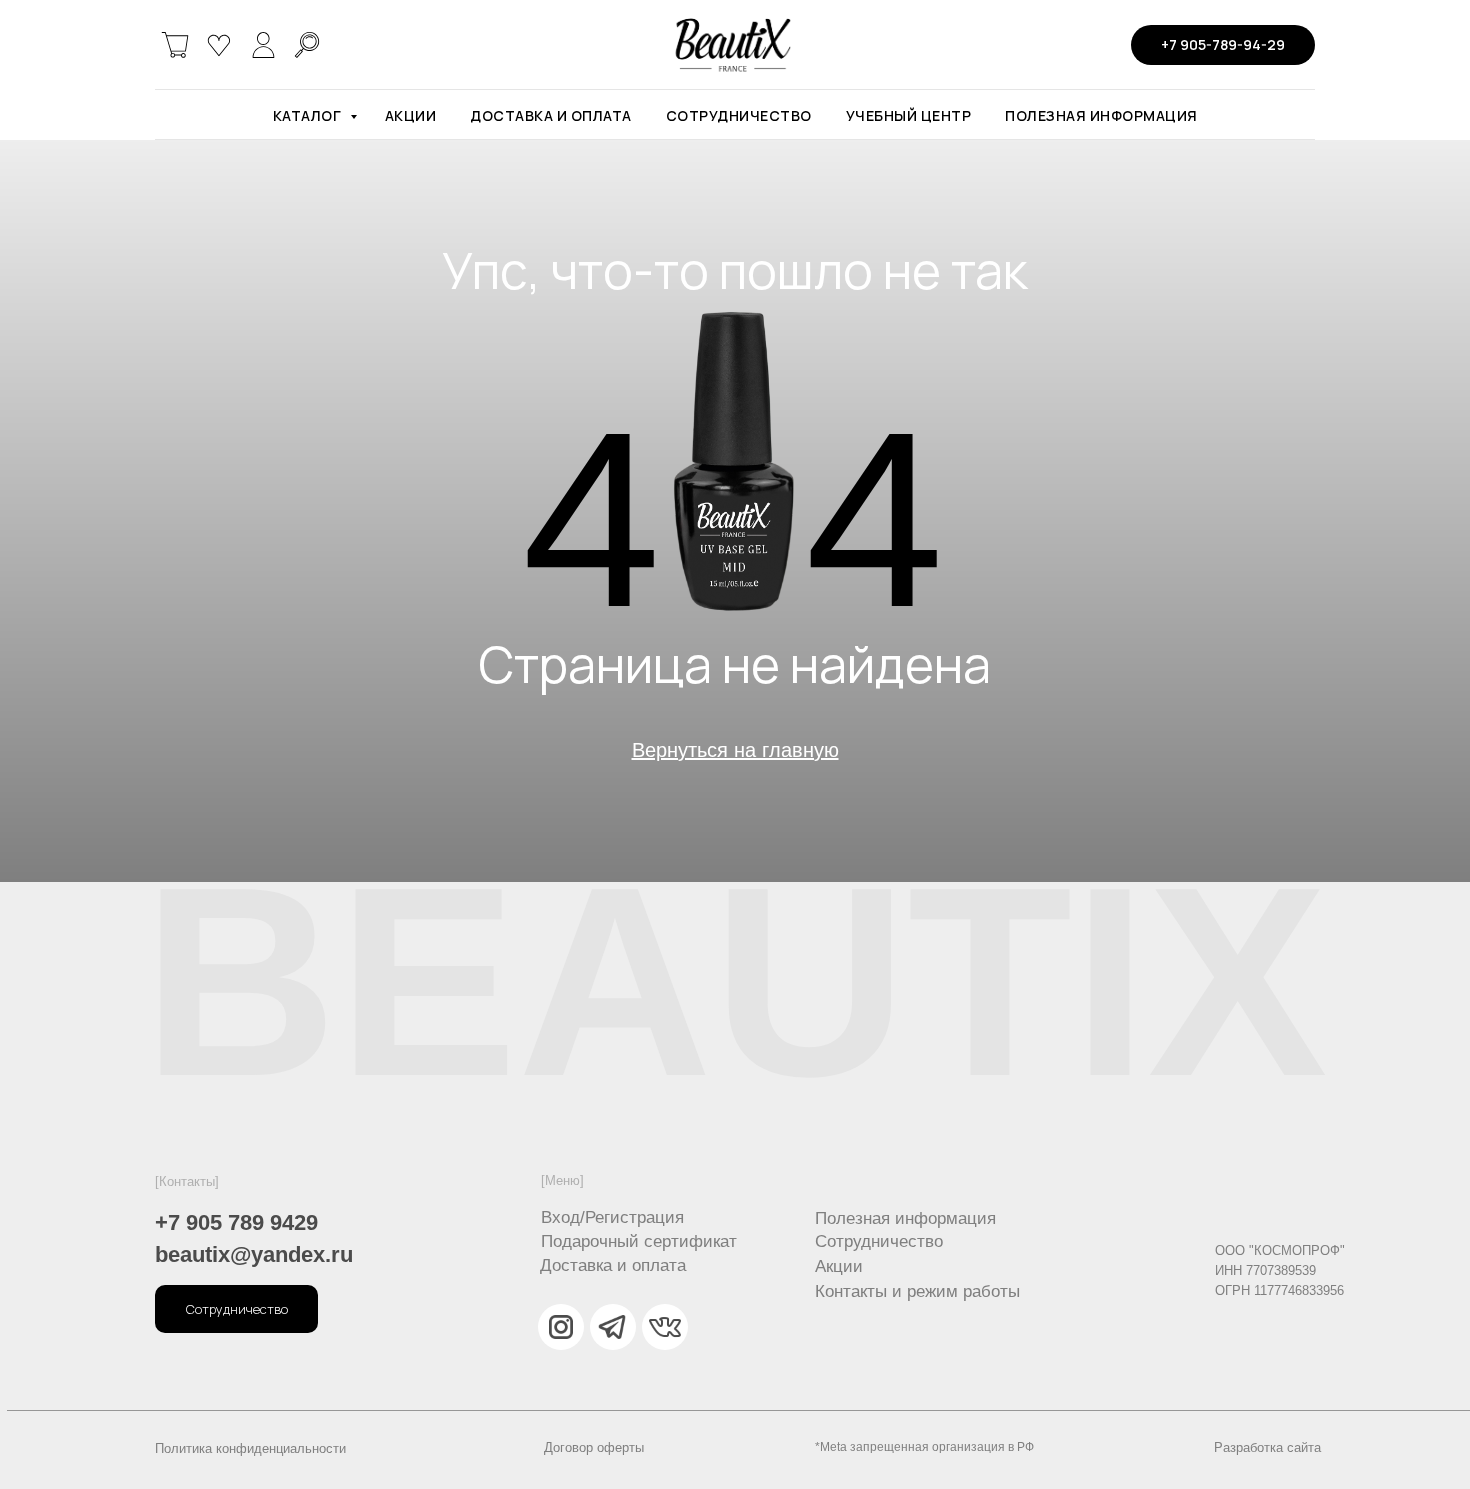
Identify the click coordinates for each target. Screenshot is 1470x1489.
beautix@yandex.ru (254, 1254)
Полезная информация (1101, 115)
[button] (236, 1309)
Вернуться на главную (735, 750)
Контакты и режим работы (917, 1291)
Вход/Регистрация (612, 1217)
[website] (175, 45)
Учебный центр (909, 115)
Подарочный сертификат (639, 1241)
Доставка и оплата (551, 115)
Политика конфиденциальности (250, 1448)
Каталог (309, 115)
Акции (411, 115)
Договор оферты (594, 1447)
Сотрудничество (739, 115)
